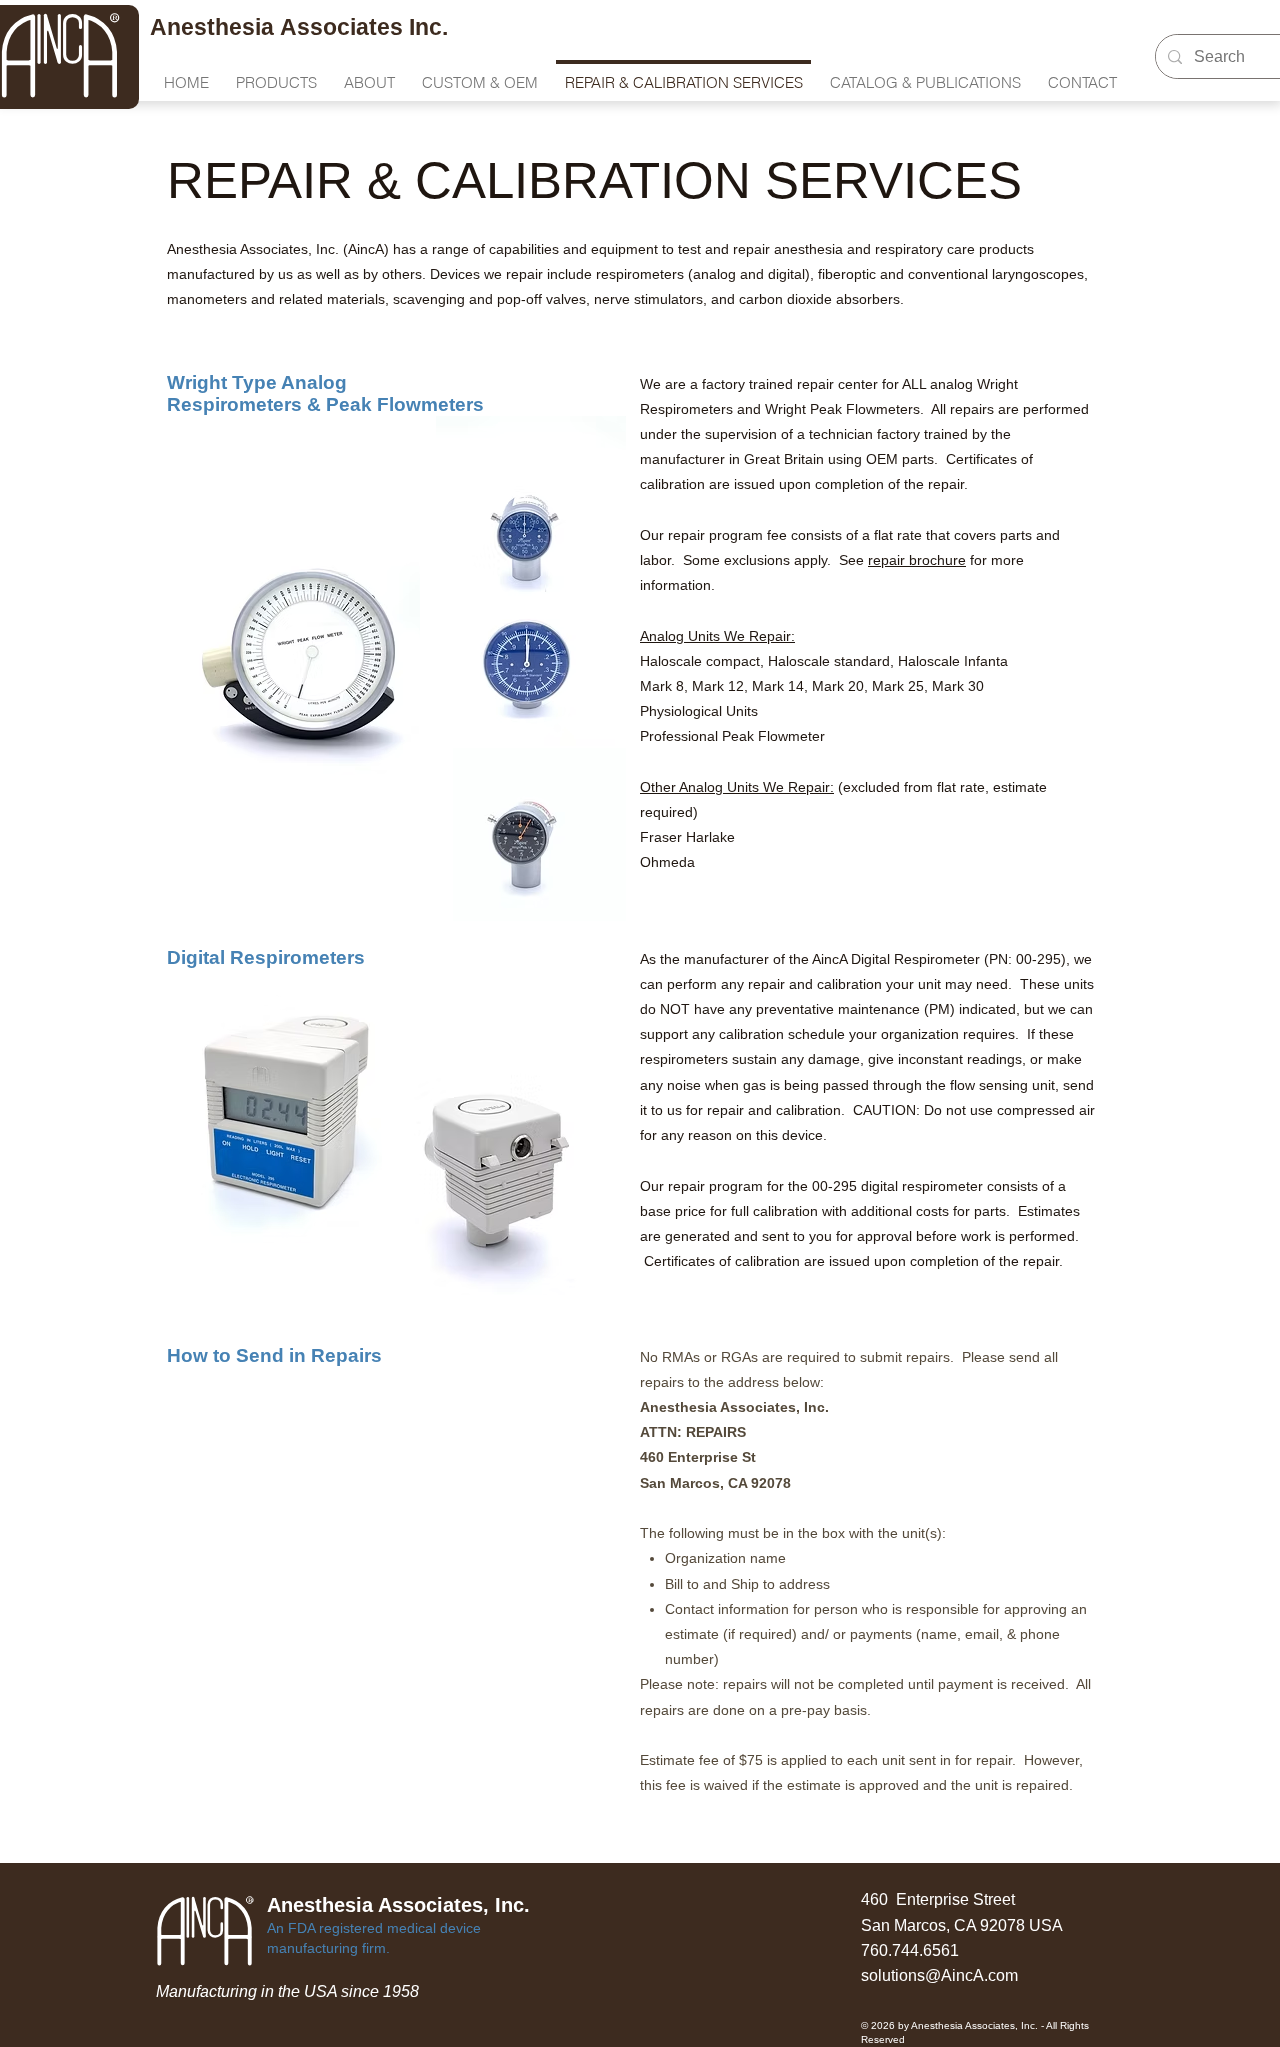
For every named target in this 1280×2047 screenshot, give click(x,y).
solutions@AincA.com (939, 1975)
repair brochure (917, 560)
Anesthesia (215, 27)
